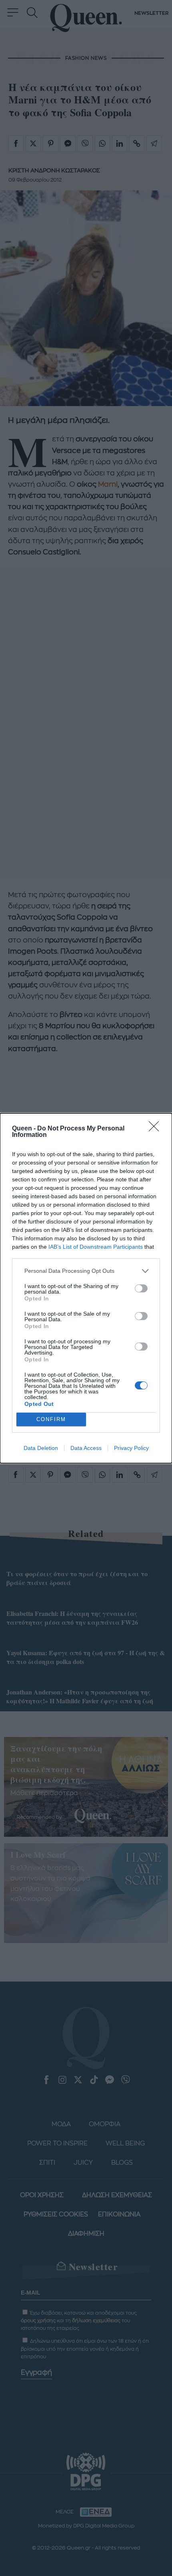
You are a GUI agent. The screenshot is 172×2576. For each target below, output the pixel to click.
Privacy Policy (131, 1448)
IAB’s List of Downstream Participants (96, 1247)
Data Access (86, 1448)
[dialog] (86, 1288)
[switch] (141, 1288)
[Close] (156, 1129)
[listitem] (86, 1271)
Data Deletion (41, 1448)
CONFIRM (51, 1419)
